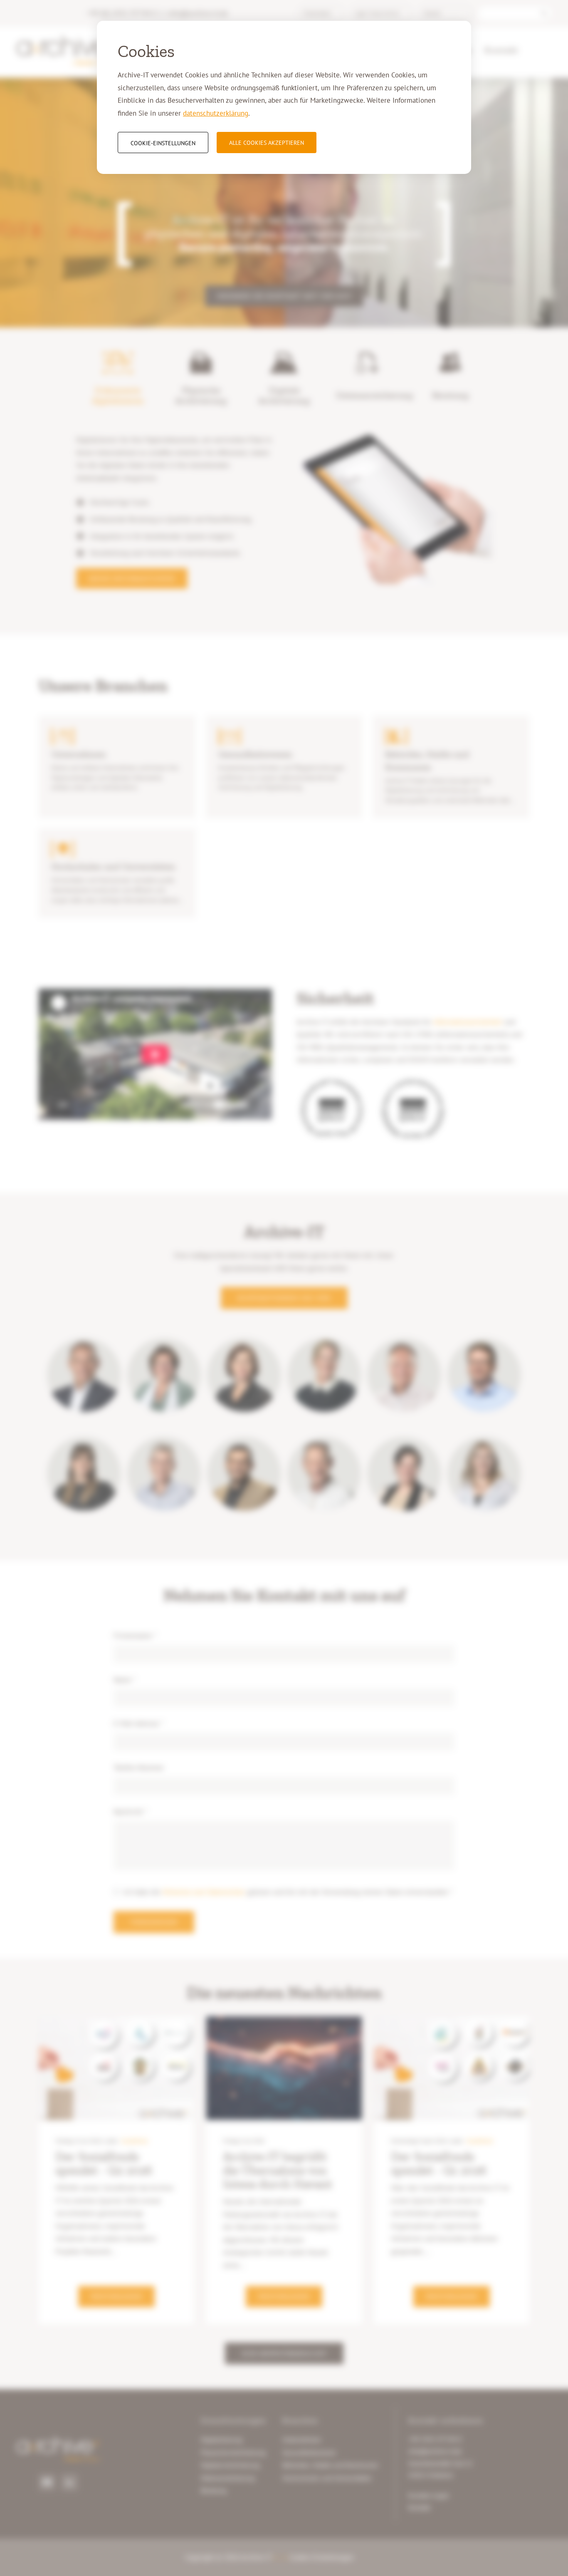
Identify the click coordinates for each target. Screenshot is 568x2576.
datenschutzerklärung (216, 113)
